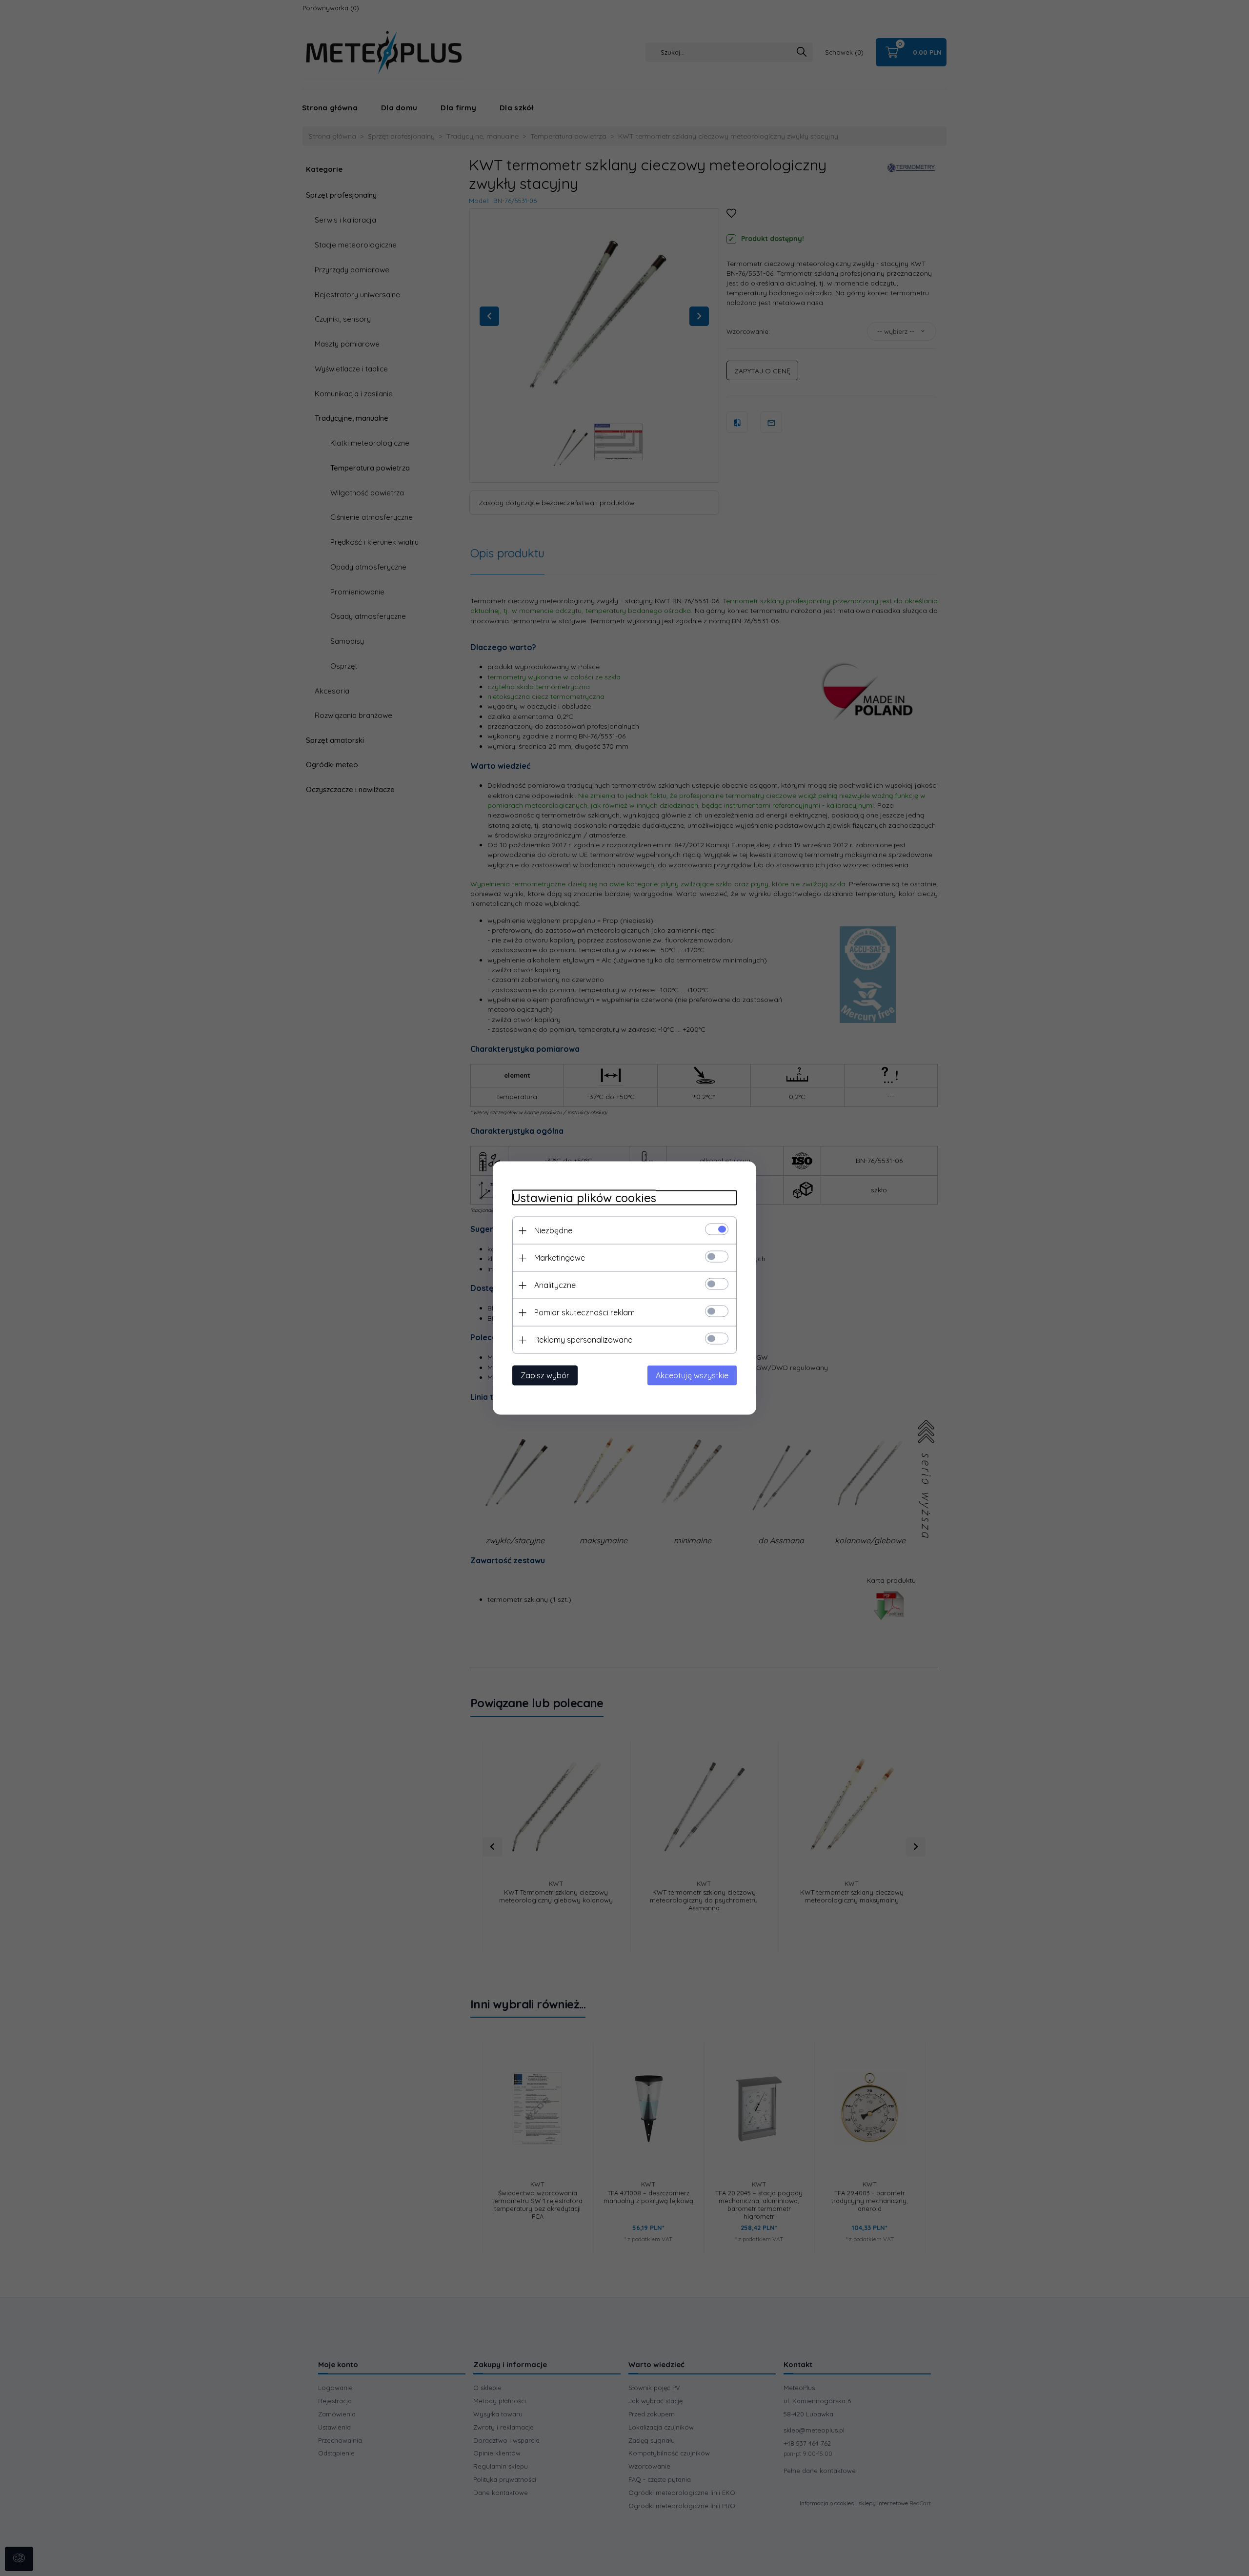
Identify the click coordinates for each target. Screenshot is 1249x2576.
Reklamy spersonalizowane (583, 1340)
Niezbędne (553, 1230)
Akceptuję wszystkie (692, 1375)
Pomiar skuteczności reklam (584, 1312)
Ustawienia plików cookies (584, 1198)
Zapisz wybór (545, 1375)
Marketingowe (560, 1258)
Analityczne (555, 1285)
